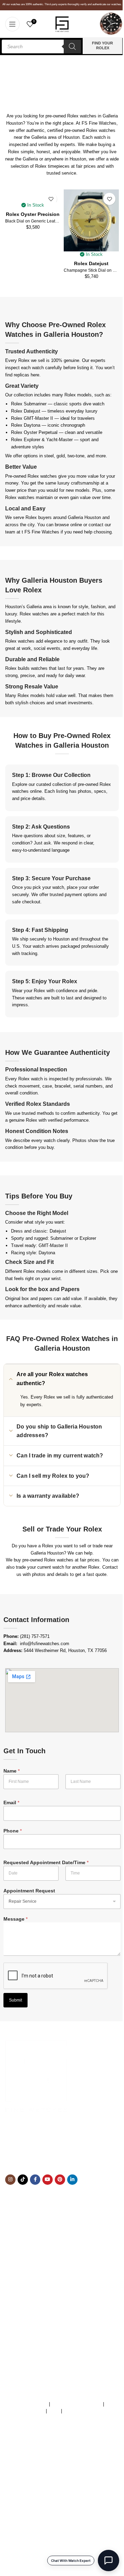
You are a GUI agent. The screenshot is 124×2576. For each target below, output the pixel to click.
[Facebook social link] (35, 2180)
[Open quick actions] (108, 2561)
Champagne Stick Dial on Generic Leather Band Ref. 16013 (91, 270)
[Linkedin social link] (72, 2180)
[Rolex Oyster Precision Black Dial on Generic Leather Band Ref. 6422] (33, 196)
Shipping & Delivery (25, 2290)
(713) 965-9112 (56, 2147)
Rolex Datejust (91, 263)
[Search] (72, 46)
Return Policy (19, 2298)
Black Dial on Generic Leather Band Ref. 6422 (33, 221)
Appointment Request (29, 1891)
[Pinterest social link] (60, 2180)
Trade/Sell (15, 2276)
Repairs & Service (23, 2269)
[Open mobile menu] (12, 24)
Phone (13, 1831)
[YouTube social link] (48, 2180)
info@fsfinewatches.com (45, 1644)
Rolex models (78, 395)
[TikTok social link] (23, 2180)
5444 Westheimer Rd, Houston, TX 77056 (65, 1650)
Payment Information (26, 2305)
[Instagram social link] (10, 2180)
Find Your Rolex (102, 45)
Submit (15, 2000)
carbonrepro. (109, 2456)
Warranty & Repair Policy (76, 2404)
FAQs (54, 2411)
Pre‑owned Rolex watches (31, 476)
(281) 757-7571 (35, 1636)
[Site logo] (62, 24)
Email (11, 1803)
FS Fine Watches (42, 532)
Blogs (11, 2312)
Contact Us (16, 2283)
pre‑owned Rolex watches (90, 130)
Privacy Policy (78, 2411)
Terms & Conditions (28, 2404)
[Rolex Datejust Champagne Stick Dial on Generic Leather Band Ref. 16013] (91, 220)
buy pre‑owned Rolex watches (44, 1560)
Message (15, 1919)
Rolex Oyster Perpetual (34, 432)
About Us (14, 2262)
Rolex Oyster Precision (33, 214)
